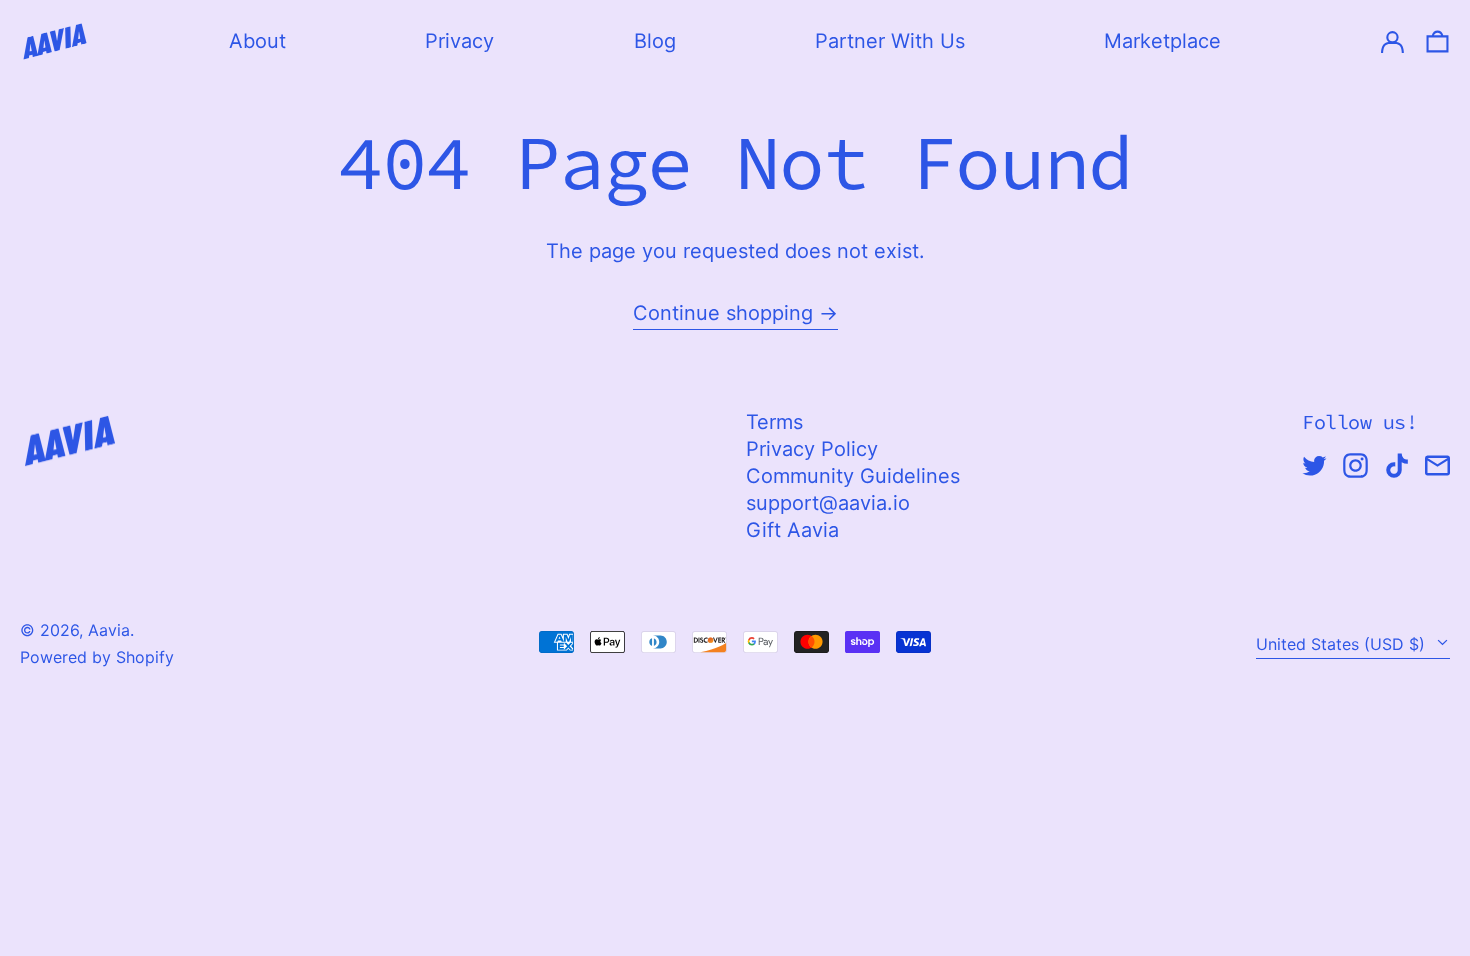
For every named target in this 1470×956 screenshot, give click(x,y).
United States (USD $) (1343, 644)
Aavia (109, 630)
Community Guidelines (853, 476)
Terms (774, 422)
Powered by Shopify (97, 657)
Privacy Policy (812, 449)
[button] (1437, 41)
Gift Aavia (792, 530)
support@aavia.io (828, 503)
